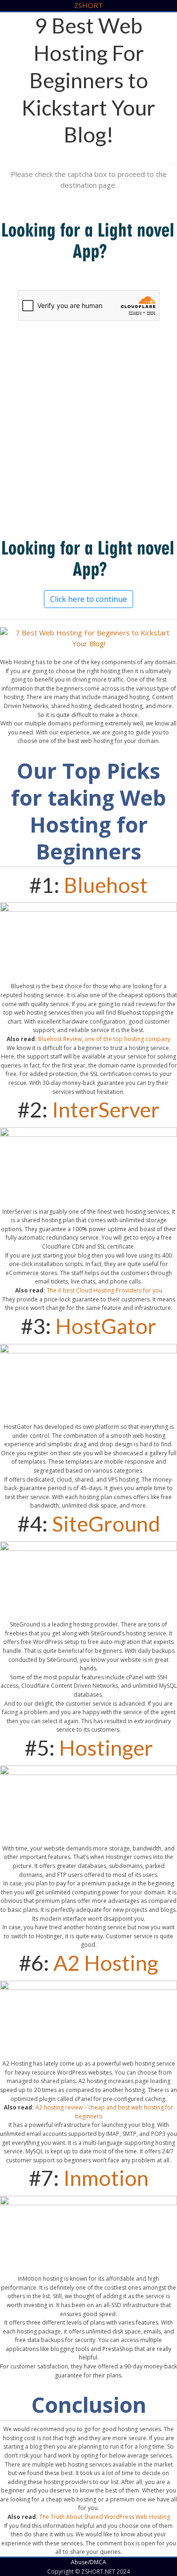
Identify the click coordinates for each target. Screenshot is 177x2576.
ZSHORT (88, 5)
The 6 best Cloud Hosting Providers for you (105, 1290)
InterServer (106, 1109)
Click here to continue (88, 599)
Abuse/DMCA (88, 2562)
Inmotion (106, 2178)
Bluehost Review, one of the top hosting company (104, 1039)
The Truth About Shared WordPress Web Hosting (105, 2517)
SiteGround (106, 1524)
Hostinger (106, 1748)
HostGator (106, 1326)
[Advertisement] (88, 434)
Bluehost (106, 885)
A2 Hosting (106, 1963)
